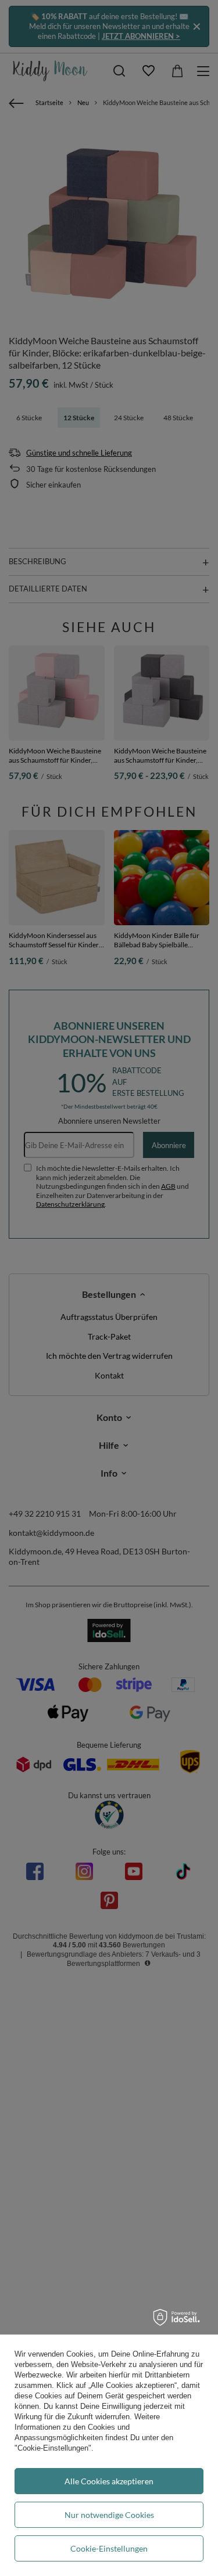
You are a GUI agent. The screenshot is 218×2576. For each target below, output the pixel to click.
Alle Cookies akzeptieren (109, 2481)
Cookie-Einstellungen (109, 2548)
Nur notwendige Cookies (109, 2515)
